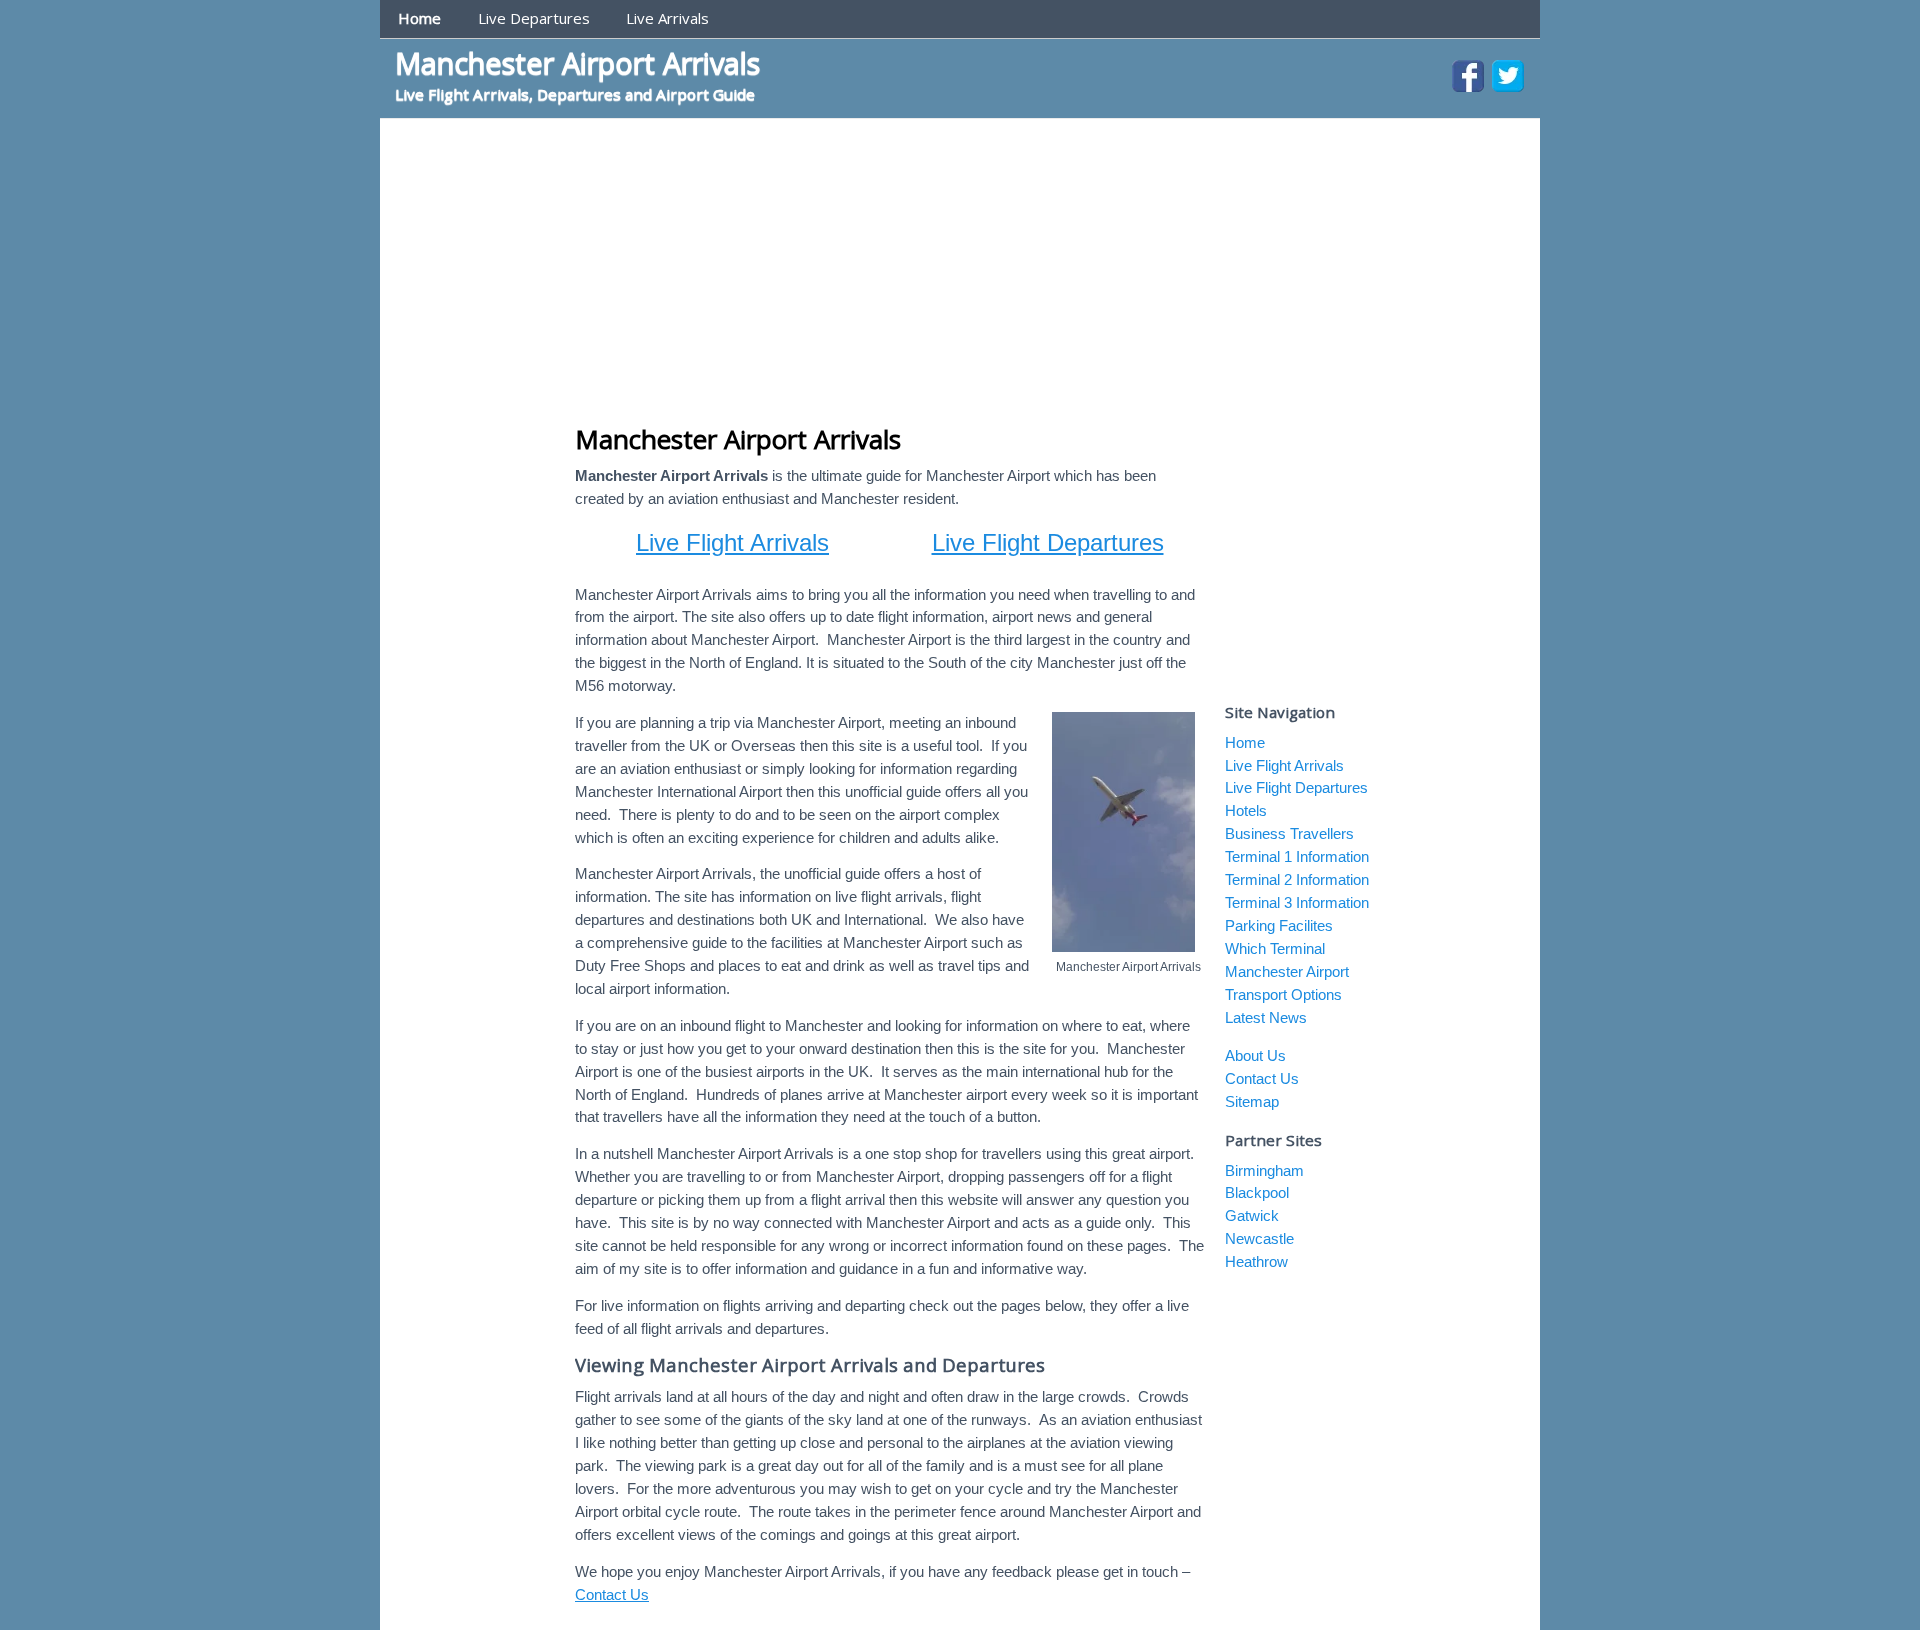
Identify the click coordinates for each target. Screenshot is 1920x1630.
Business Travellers (1289, 833)
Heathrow (1256, 1261)
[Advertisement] (960, 269)
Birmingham (1264, 1170)
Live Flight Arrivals (732, 542)
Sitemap (1252, 1101)
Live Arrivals (667, 18)
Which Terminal (1275, 948)
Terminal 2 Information (1297, 879)
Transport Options (1283, 994)
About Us (1255, 1055)
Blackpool (1257, 1192)
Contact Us (612, 1594)
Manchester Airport (1287, 971)
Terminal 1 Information (1297, 856)
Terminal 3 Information (1297, 902)
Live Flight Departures (1048, 542)
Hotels (1246, 810)
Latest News (1266, 1017)
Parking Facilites (1279, 925)
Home (419, 18)
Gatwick (1252, 1215)
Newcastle (1259, 1238)
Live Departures (534, 18)
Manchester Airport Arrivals (577, 62)
